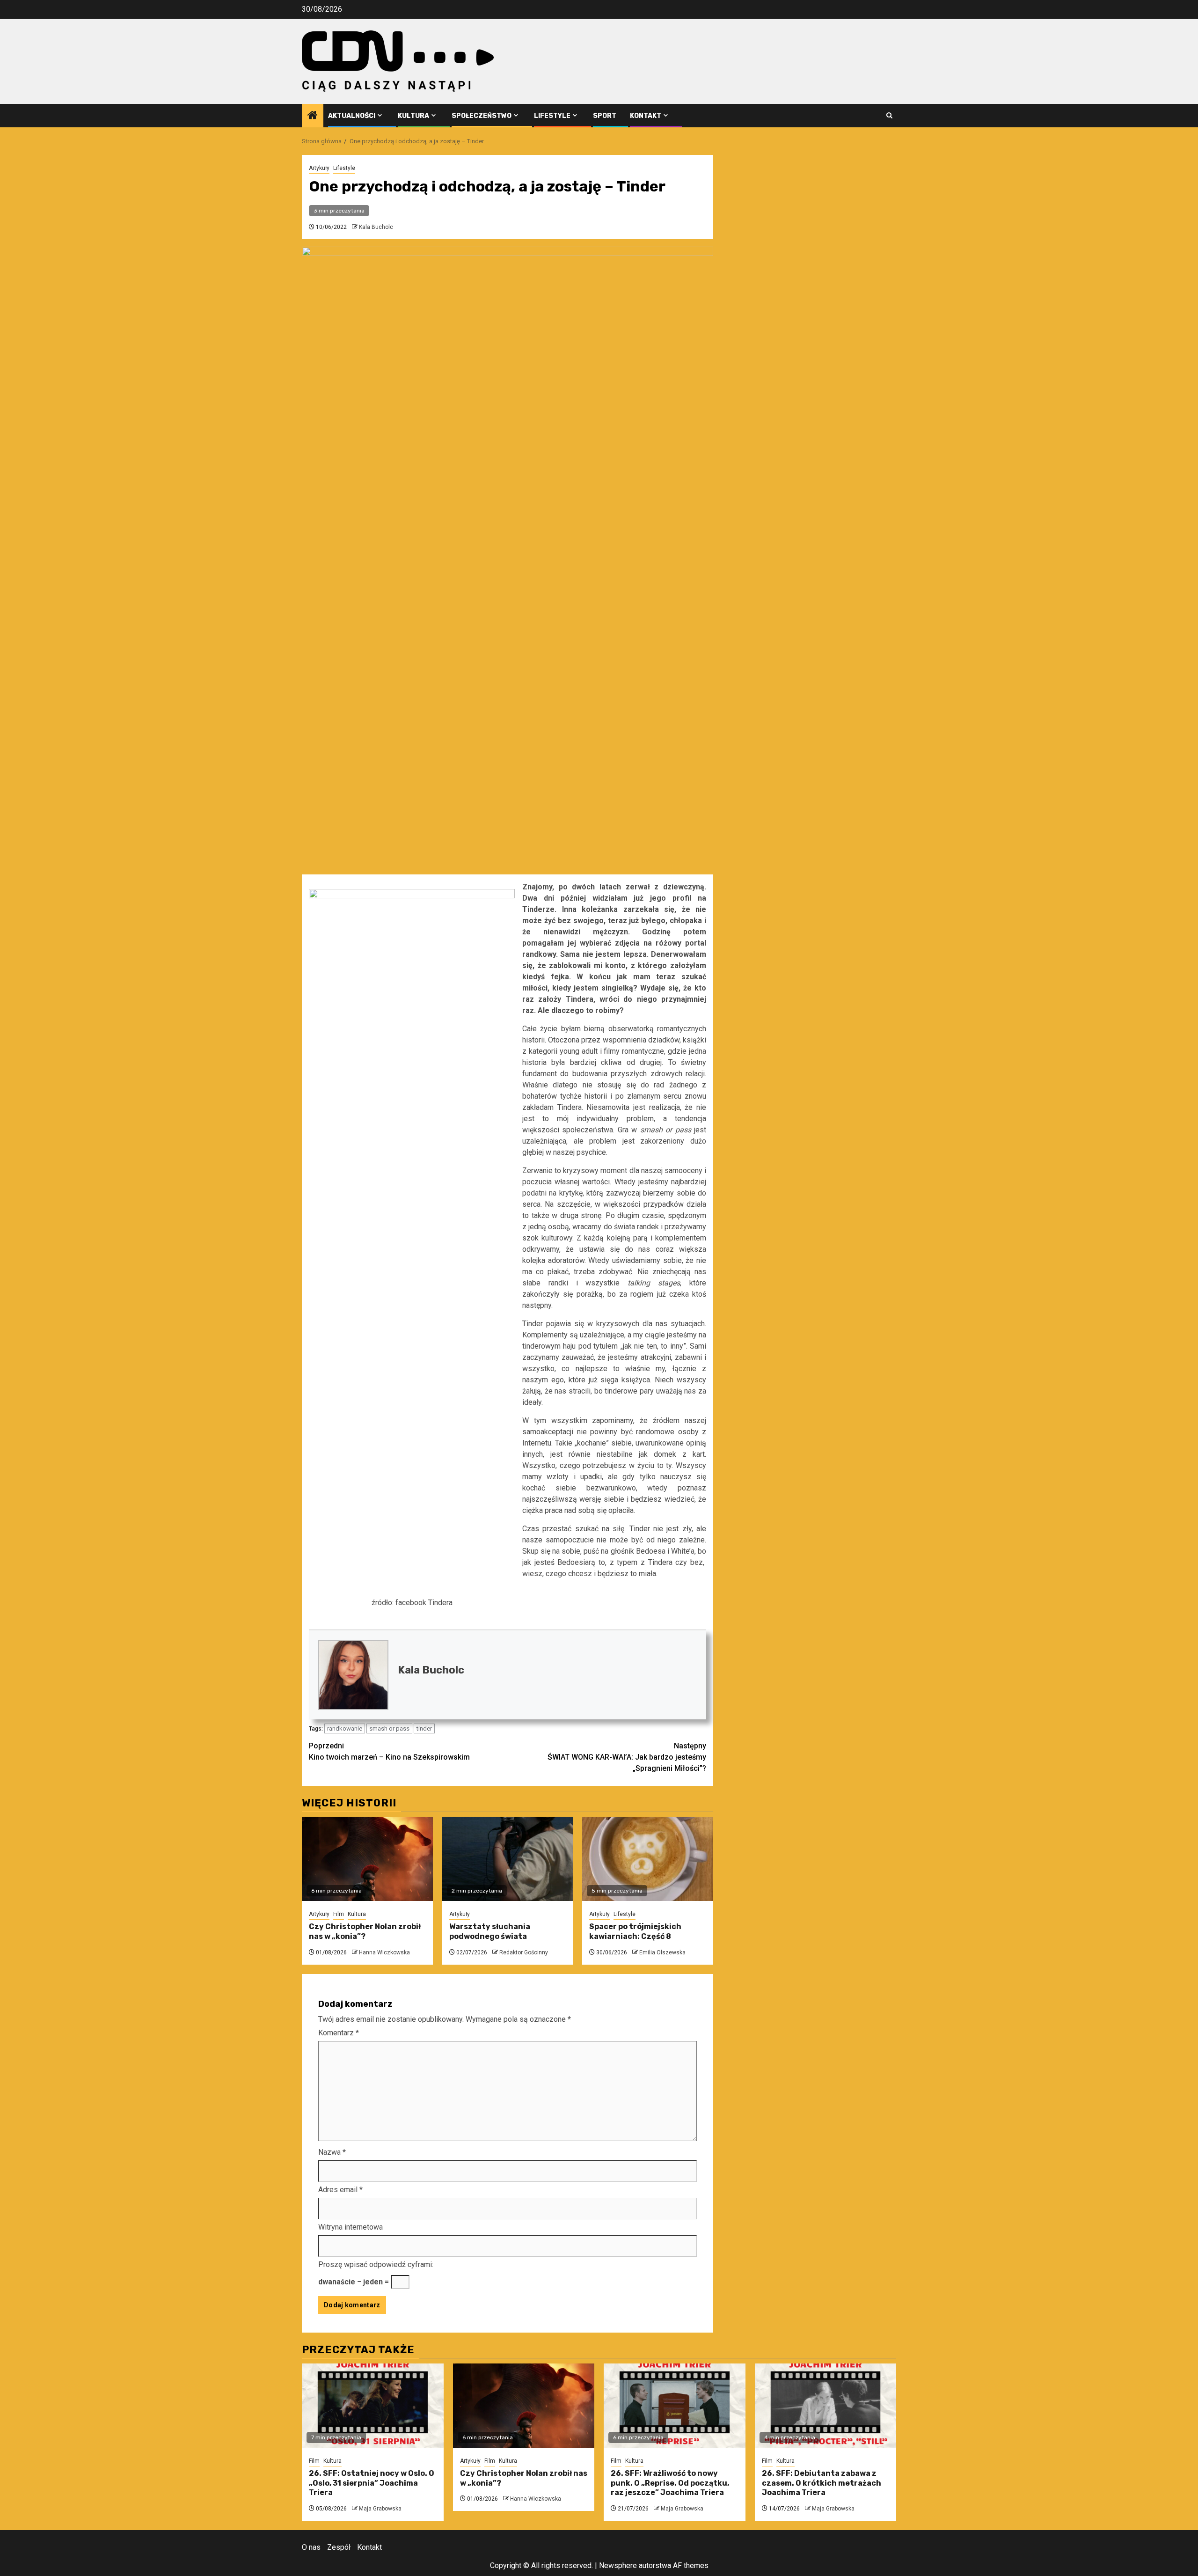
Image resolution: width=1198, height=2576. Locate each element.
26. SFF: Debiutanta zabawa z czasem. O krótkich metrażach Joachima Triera (822, 2483)
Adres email (340, 2190)
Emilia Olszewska (662, 1952)
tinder (424, 1728)
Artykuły (319, 168)
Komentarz (339, 2033)
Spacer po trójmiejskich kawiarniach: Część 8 (635, 1931)
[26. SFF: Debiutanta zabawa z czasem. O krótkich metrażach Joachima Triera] (826, 2406)
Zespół (339, 2547)
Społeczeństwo (482, 116)
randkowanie (345, 1728)
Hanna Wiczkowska (384, 1952)
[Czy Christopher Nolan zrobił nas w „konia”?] (367, 1859)
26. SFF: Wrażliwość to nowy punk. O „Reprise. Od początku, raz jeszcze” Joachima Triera (670, 2483)
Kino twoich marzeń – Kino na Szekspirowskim (389, 1751)
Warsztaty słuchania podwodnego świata (490, 1931)
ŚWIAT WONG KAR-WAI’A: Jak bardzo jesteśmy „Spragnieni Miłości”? (627, 1757)
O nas (311, 2547)
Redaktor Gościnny (524, 1952)
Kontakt (646, 116)
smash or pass (389, 1728)
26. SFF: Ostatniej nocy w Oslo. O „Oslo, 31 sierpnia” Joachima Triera (372, 2483)
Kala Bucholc (376, 227)
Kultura (413, 116)
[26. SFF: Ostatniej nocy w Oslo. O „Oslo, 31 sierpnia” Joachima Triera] (373, 2406)
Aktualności (352, 116)
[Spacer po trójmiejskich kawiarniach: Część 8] (648, 1859)
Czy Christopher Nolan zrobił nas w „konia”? (365, 1931)
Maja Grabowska (380, 2509)
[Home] (313, 116)
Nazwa (332, 2152)
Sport (605, 116)
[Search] (889, 115)
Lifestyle (552, 116)
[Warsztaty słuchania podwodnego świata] (508, 1859)
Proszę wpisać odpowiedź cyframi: (376, 2264)
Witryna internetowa (351, 2227)
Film (339, 1914)
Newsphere (618, 2565)
